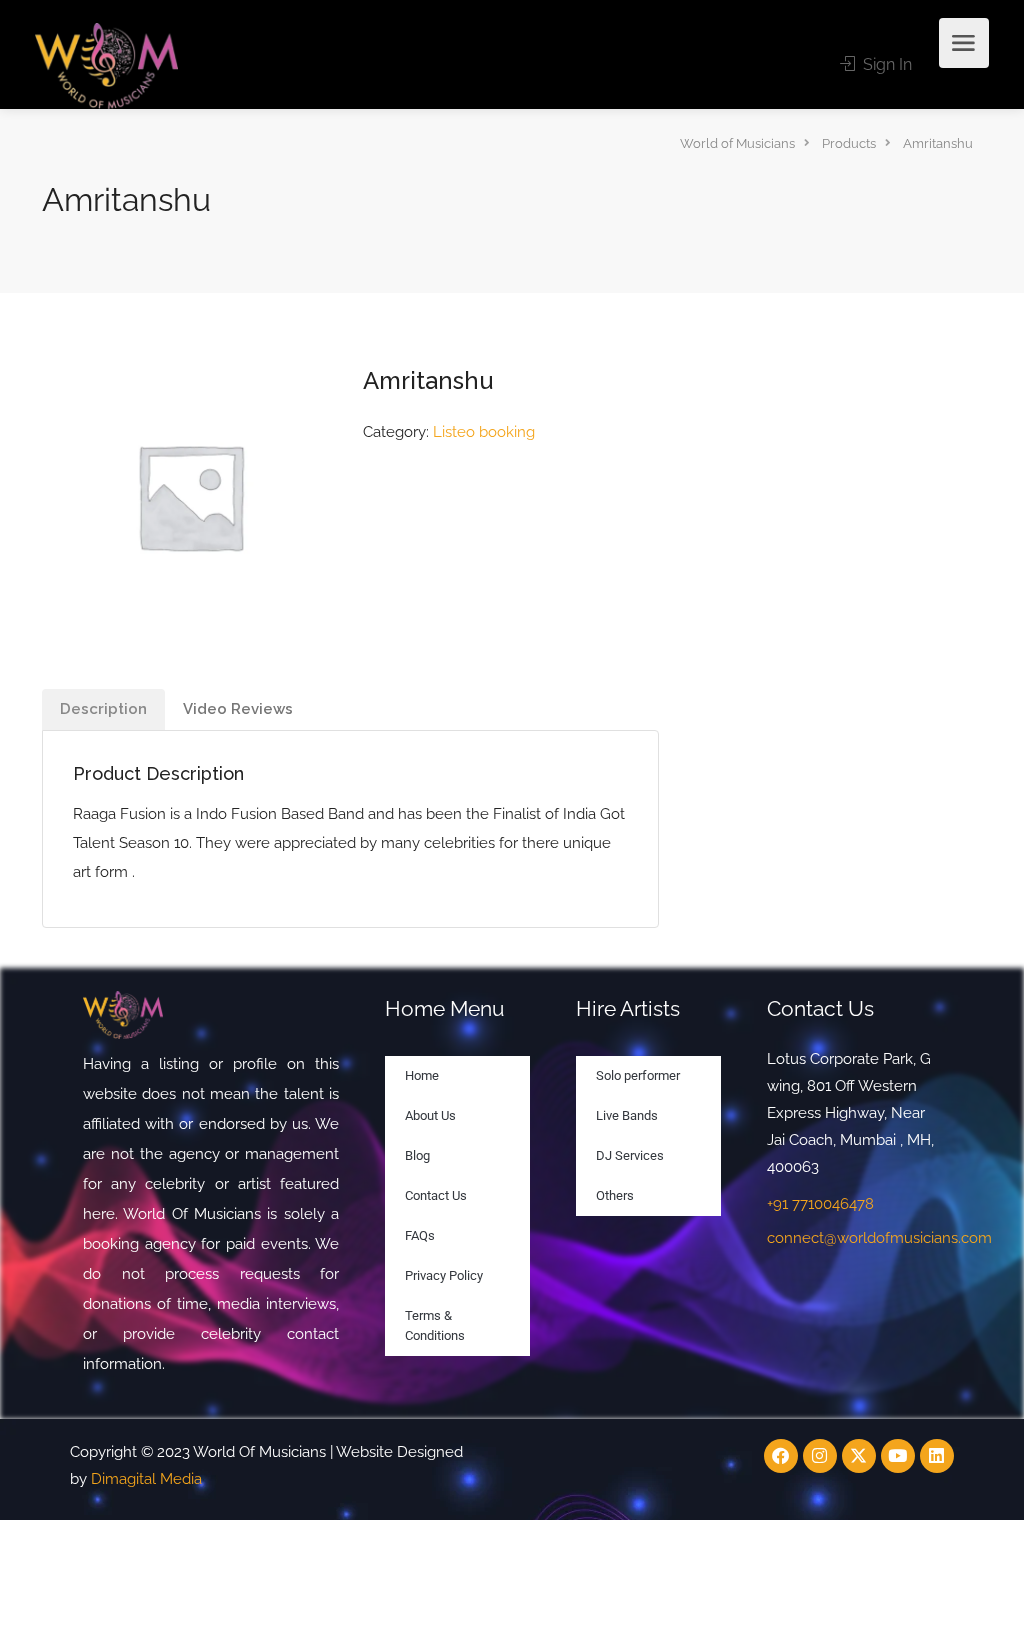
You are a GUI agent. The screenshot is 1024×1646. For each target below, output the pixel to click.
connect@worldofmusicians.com (879, 1238)
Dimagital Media (146, 1479)
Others (615, 1195)
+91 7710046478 (820, 1204)
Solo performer (638, 1075)
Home (422, 1075)
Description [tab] (103, 709)
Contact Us (436, 1195)
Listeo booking (484, 432)
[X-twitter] (859, 1456)
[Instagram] (820, 1456)
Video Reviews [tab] (238, 709)
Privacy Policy (444, 1275)
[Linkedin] (937, 1456)
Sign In (885, 64)
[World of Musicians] (106, 64)
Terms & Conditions (435, 1325)
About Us (430, 1115)
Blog (417, 1155)
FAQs (420, 1235)
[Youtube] (898, 1456)
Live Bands (627, 1115)
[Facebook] (781, 1456)
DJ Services (630, 1155)
